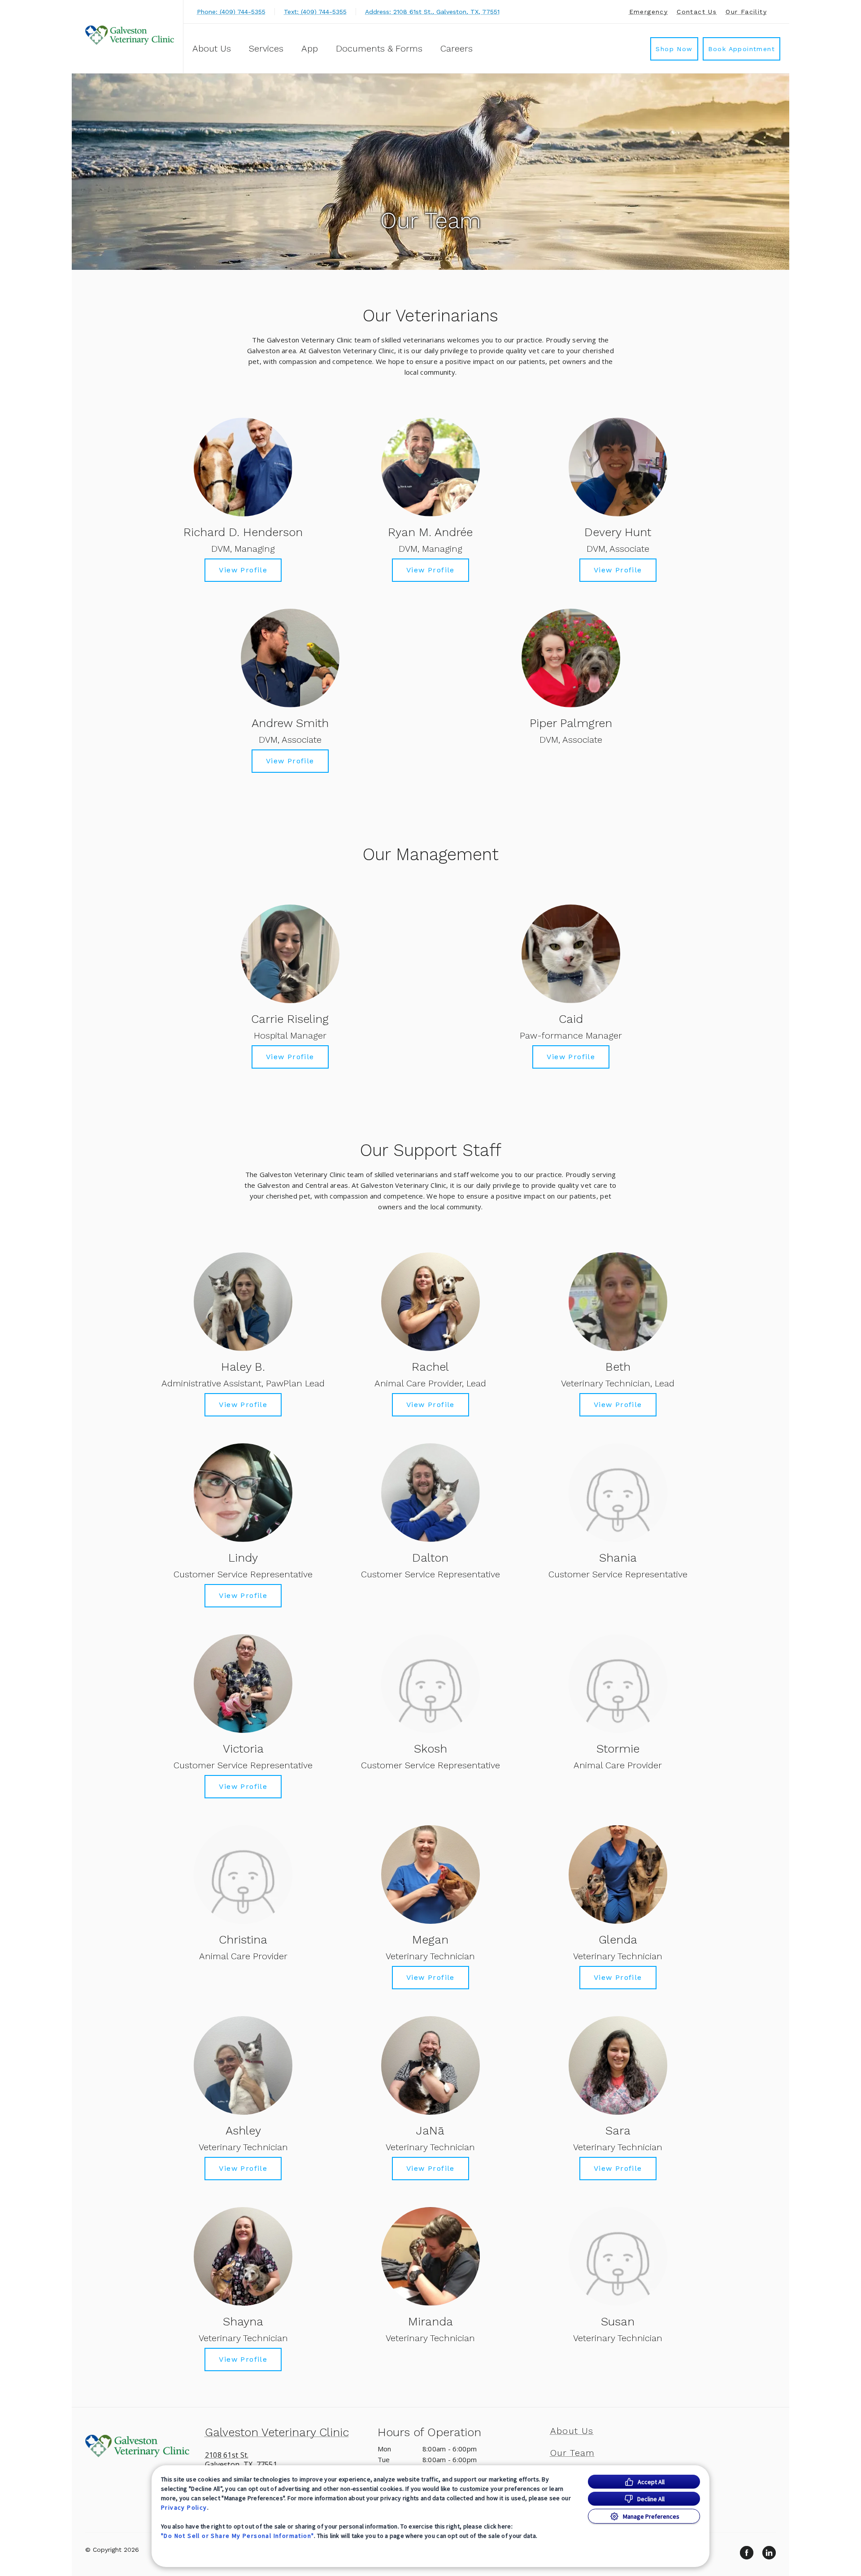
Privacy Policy (184, 2507)
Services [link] (266, 48)
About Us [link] (572, 2431)
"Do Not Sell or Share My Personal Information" (237, 2536)
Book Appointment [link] (741, 49)
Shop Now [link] (674, 49)
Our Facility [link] (746, 12)
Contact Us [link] (697, 12)
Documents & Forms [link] (379, 48)
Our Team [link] (573, 2453)
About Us (212, 48)
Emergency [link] (649, 12)
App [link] (310, 48)
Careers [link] (457, 48)
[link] (130, 35)
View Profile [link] (243, 570)
